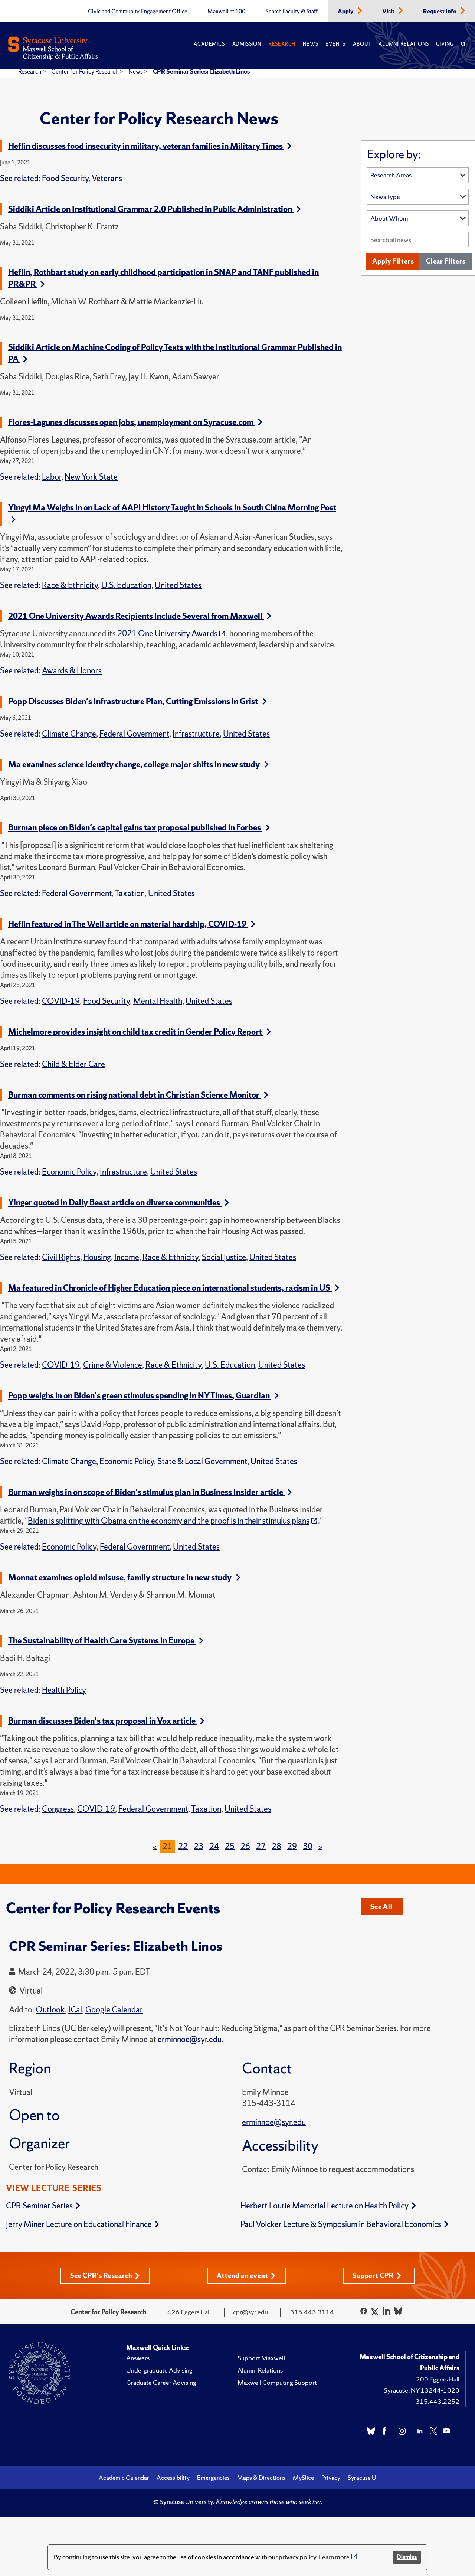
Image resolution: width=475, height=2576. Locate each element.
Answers (138, 2358)
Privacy (331, 2478)
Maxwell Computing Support (277, 2382)
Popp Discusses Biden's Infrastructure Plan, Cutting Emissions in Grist (134, 701)
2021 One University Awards (167, 634)
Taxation (130, 893)
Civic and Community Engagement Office (138, 12)
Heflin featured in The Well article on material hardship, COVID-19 (128, 924)
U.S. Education (126, 585)
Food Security (65, 178)
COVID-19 (61, 1001)
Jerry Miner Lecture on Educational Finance (79, 2224)
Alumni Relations (404, 44)
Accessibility (173, 2478)
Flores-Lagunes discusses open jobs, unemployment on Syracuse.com (132, 422)
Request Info (440, 12)
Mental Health (158, 1001)
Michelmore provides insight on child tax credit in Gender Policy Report (136, 1032)
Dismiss (407, 2557)
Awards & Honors (72, 671)
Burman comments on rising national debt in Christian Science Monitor (135, 1095)
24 (214, 1846)
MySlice (303, 2478)
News (310, 44)
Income (127, 1257)
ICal (75, 2010)
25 (230, 1846)
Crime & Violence (113, 1365)
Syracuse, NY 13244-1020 (422, 2390)
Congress (58, 1809)
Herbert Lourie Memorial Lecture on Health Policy (325, 2206)
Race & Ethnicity (70, 585)
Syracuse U (362, 2478)
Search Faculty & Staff (291, 12)
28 (276, 1846)
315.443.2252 (438, 2401)
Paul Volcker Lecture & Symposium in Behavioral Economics (341, 2224)
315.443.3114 (312, 2312)
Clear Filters (446, 261)
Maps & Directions (261, 2478)
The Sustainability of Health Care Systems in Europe (102, 1641)
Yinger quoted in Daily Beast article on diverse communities (115, 1203)
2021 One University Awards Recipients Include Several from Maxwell (136, 616)
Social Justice (224, 1257)
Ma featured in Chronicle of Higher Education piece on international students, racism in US (170, 1288)
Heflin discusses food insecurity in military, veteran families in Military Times (146, 146)
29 (292, 1846)
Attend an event (242, 2275)
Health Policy (64, 1690)
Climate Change (69, 734)
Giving (445, 44)
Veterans (107, 178)
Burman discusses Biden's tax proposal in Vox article (103, 1721)
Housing (97, 1257)
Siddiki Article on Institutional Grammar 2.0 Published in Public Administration (151, 209)
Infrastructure (196, 734)
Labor (52, 477)
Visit (389, 12)
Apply (346, 12)
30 (308, 1846)
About (362, 44)
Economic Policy (69, 1172)
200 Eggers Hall (438, 2379)
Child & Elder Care (73, 1064)
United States (178, 585)
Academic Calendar (124, 2478)
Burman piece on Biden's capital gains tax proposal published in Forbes (135, 828)
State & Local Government (202, 1461)
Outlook (50, 2010)
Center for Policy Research (85, 71)
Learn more (334, 2557)
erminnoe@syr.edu (274, 2122)
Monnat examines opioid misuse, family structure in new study (121, 1578)
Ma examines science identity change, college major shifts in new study (135, 765)
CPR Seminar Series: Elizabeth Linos (201, 71)
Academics (209, 44)
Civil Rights (61, 1257)
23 (199, 1846)
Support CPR (373, 2275)
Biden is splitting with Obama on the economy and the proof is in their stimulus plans (169, 1521)
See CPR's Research (101, 2275)
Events (335, 44)
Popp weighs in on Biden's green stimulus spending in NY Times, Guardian (140, 1396)
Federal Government (134, 734)
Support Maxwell (261, 2358)
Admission (247, 44)
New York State (91, 477)
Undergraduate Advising (159, 2370)
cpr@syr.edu (250, 2312)
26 (245, 1846)
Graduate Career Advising (161, 2382)
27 (261, 1846)
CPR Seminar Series (39, 2206)
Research (282, 44)
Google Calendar (114, 2010)
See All (381, 1906)
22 (183, 1846)
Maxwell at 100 (226, 12)
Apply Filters (393, 261)
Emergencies (213, 2478)
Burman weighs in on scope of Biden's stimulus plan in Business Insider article (146, 1492)
